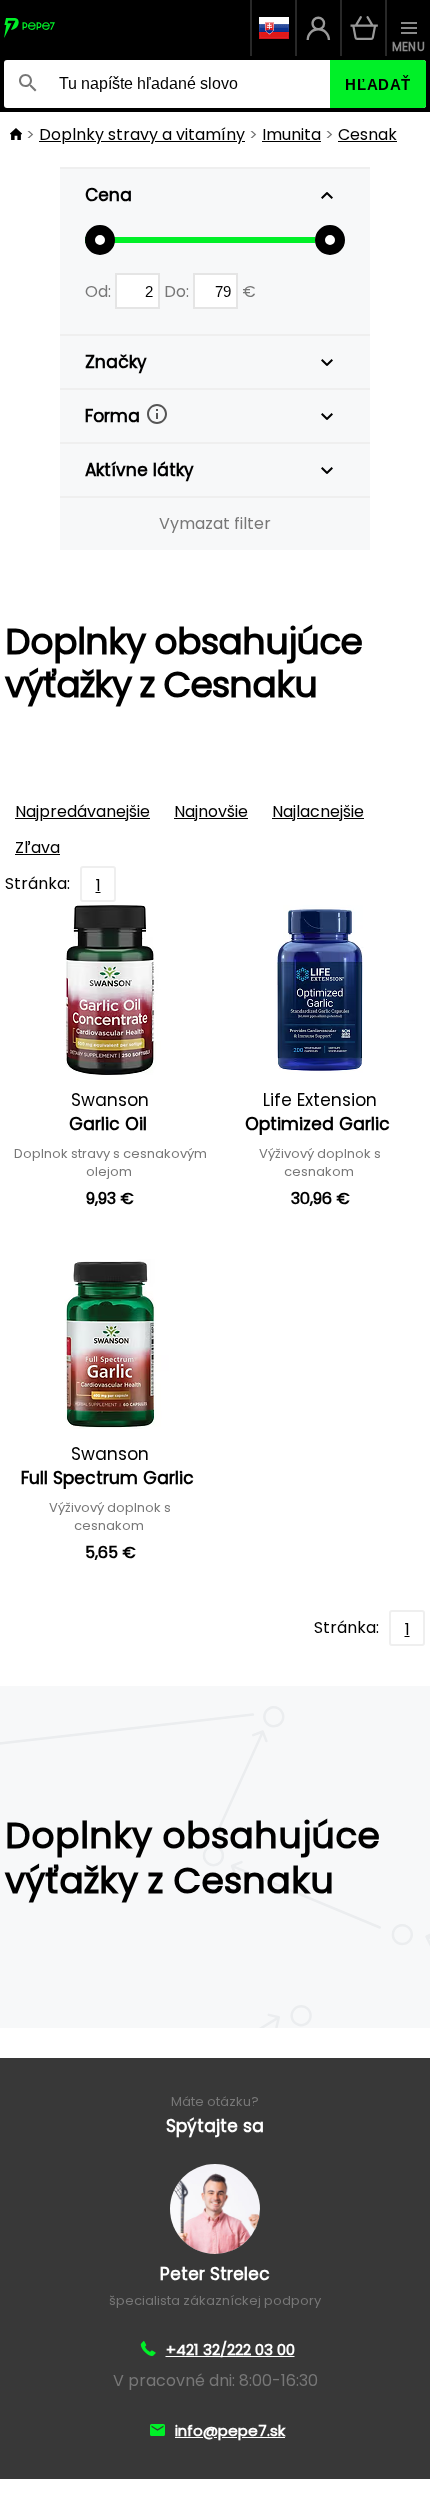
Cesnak (367, 134)
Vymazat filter (215, 523)
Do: (178, 291)
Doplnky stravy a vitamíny (142, 134)
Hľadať (378, 84)
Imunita (291, 134)
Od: (100, 291)
